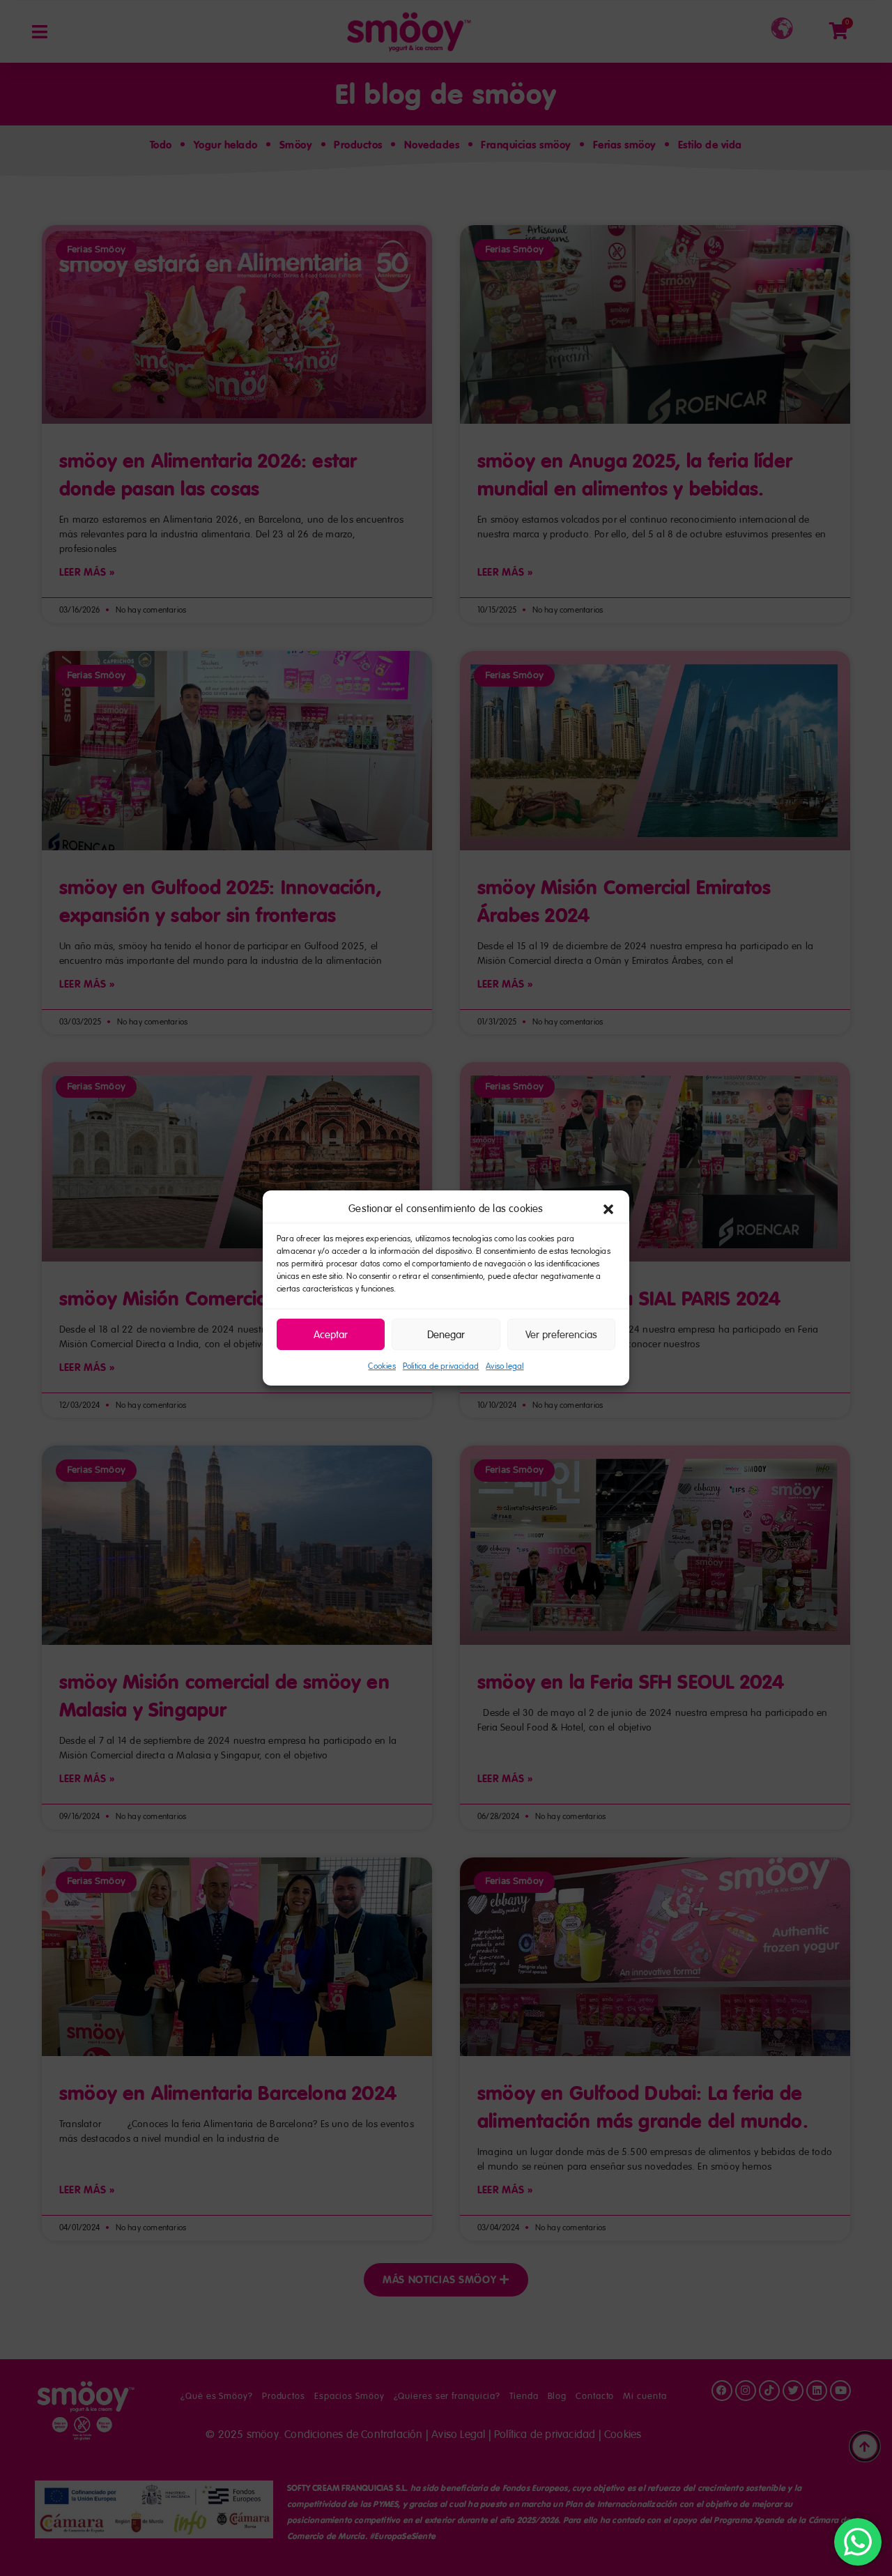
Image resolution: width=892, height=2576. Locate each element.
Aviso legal (505, 1366)
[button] (608, 1209)
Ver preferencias (561, 1335)
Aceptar (331, 1335)
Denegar (446, 1335)
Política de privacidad (441, 1366)
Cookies (382, 1366)
